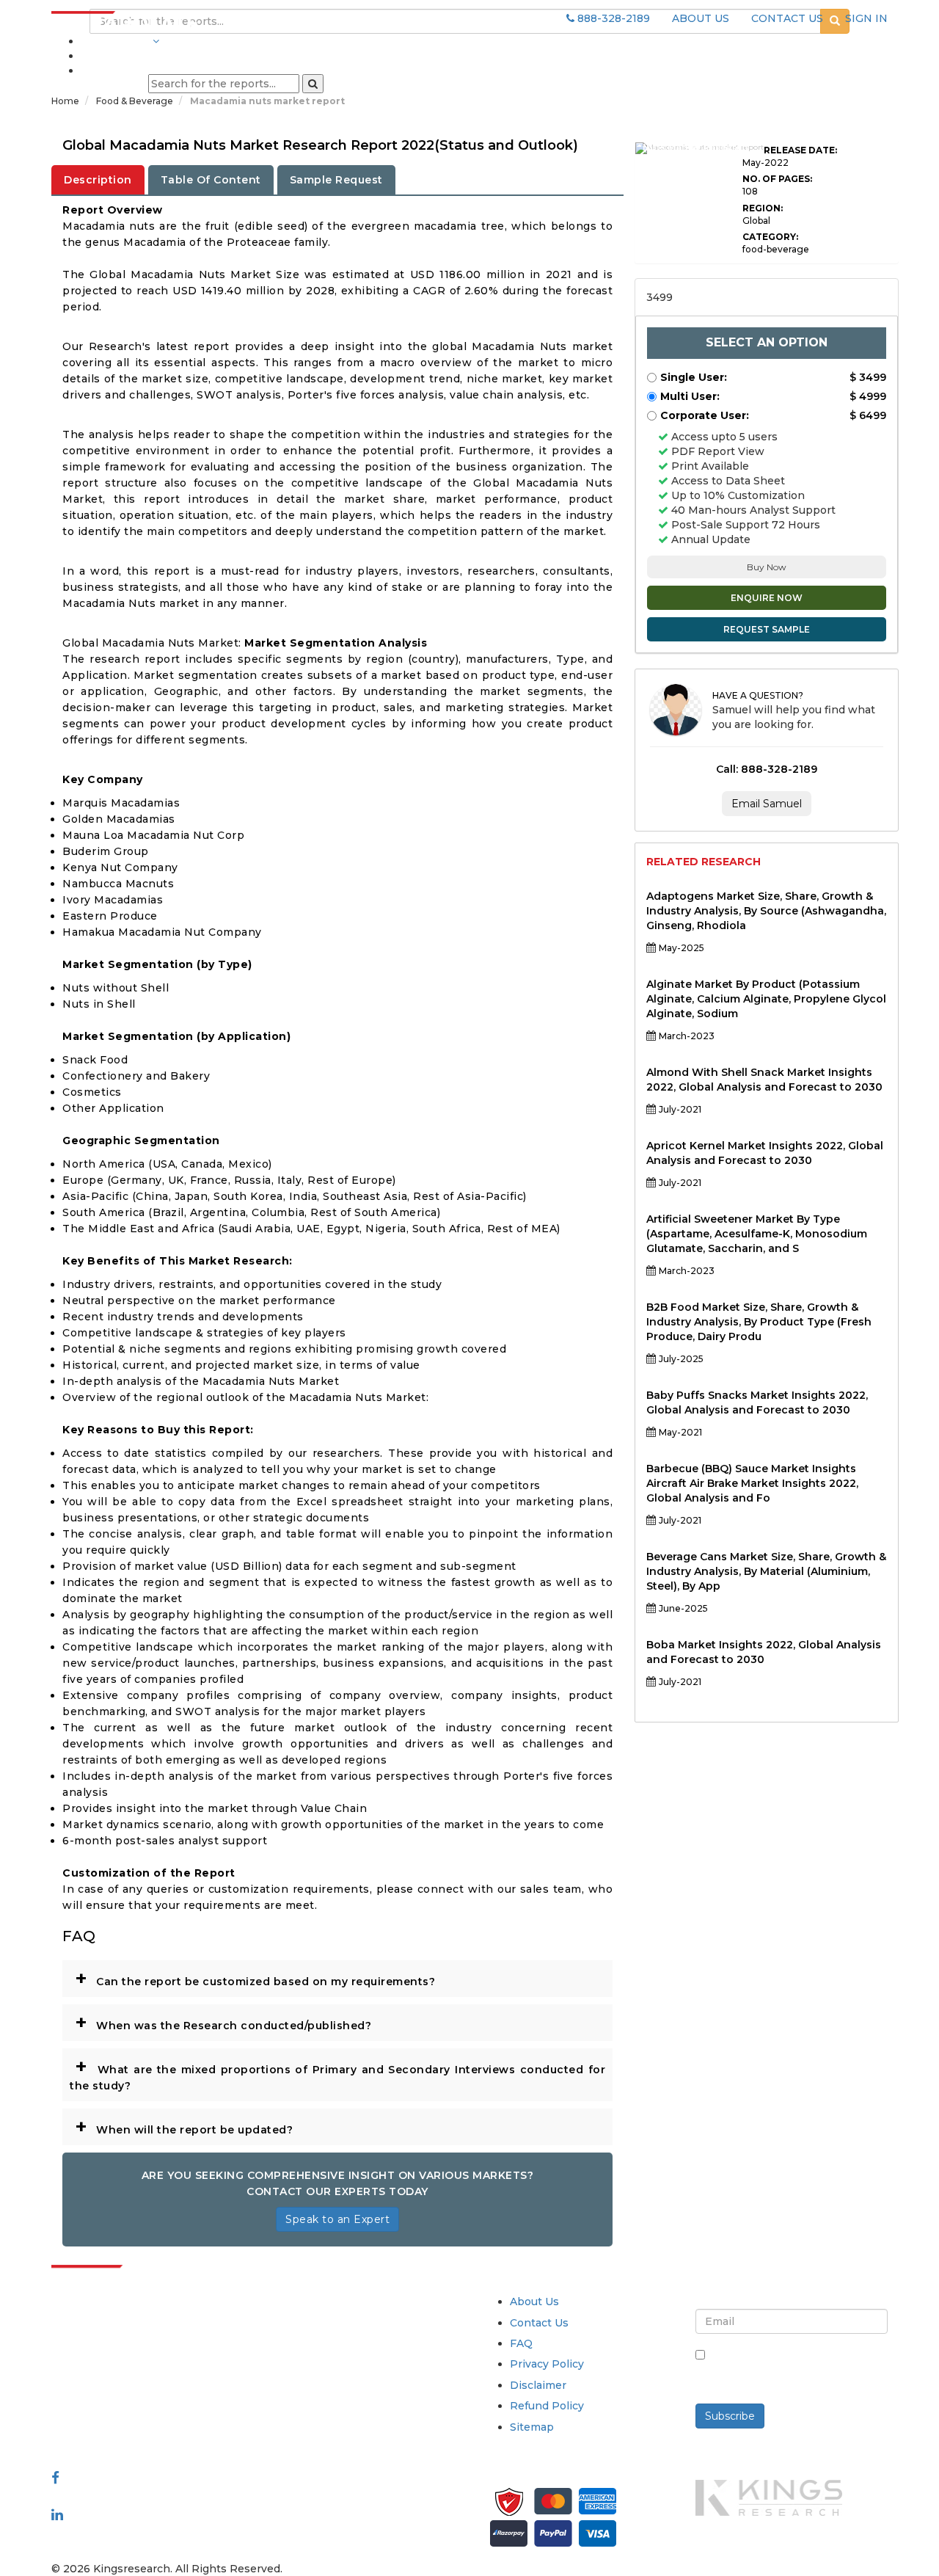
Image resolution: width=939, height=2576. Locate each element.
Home (65, 101)
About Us (534, 2302)
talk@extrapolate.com (111, 2405)
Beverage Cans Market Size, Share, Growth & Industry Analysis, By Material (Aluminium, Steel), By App (766, 1571)
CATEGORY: (770, 237)
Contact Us (539, 2323)
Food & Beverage (136, 101)
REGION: (763, 208)
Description (98, 180)
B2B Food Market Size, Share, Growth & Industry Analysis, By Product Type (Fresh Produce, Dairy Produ (759, 1322)
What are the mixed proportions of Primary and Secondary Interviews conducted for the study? (337, 2073)
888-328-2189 (612, 18)
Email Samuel (767, 804)
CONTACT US (787, 18)
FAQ (521, 2343)
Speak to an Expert (337, 2219)
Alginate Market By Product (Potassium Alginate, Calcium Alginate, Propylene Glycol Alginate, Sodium (766, 999)
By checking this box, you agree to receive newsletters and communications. (797, 2371)
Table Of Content (211, 180)
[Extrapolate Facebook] (55, 2478)
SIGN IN (866, 18)
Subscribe (730, 2416)
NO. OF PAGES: (777, 179)
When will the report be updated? (184, 2126)
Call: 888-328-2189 (767, 769)
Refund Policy (547, 2406)
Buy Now (767, 567)
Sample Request (336, 180)
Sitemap (532, 2427)
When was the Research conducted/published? (223, 2022)
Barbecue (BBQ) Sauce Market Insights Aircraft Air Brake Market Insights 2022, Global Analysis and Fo (752, 1483)
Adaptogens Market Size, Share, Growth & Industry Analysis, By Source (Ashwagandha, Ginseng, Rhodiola (766, 911)
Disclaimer (538, 2385)
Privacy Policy (547, 2364)
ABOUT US (701, 18)
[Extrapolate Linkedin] (57, 2514)
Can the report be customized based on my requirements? (255, 1978)
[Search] (313, 84)
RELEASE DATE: (800, 150)
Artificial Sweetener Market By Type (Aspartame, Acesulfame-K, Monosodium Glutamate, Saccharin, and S (757, 1234)
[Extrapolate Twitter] (148, 2496)
